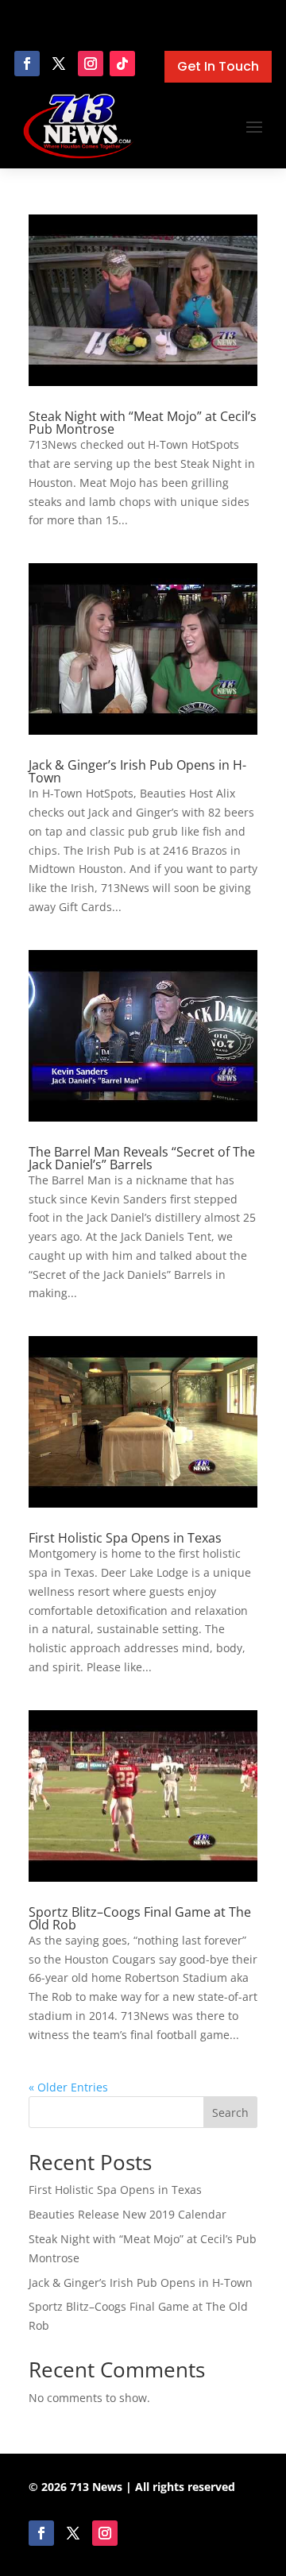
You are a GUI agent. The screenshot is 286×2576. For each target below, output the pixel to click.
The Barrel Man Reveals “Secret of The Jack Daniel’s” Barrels (142, 1158)
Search (230, 2113)
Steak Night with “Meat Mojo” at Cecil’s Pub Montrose (143, 423)
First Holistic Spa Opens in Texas (125, 1538)
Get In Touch (218, 66)
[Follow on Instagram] (91, 64)
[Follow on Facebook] (27, 64)
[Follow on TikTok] (122, 64)
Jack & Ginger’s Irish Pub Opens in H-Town (137, 771)
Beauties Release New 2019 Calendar (128, 2214)
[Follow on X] (59, 64)
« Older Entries (68, 2087)
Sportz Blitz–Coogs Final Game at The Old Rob (140, 1918)
